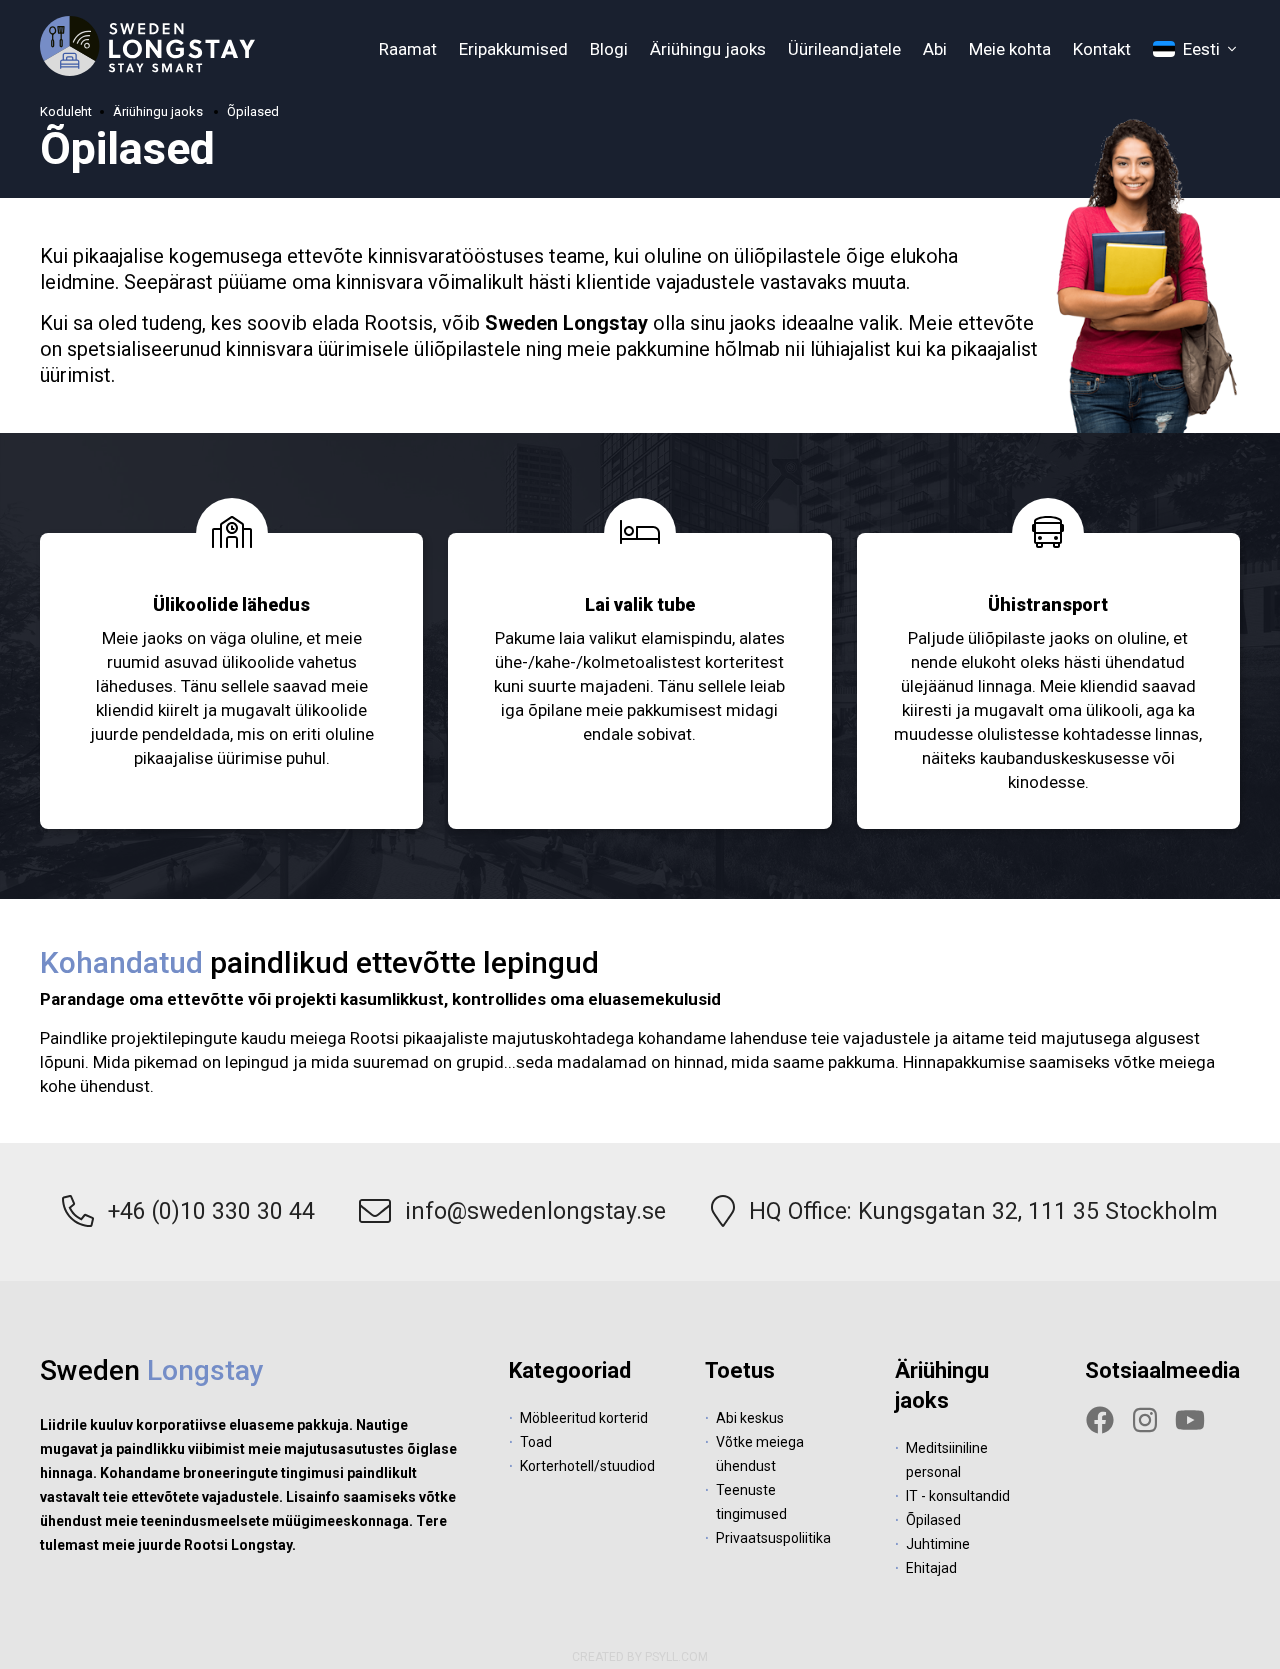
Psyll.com (676, 1657)
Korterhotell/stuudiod (587, 1466)
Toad (536, 1442)
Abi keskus (750, 1418)
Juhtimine (938, 1544)
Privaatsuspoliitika (773, 1538)
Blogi (609, 49)
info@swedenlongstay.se (535, 1211)
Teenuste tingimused (751, 1502)
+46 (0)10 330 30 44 (211, 1211)
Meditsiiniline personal (947, 1460)
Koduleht (66, 111)
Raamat (408, 49)
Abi (935, 49)
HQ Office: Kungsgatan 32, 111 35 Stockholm (983, 1211)
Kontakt (1102, 49)
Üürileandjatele (844, 49)
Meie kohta (1010, 49)
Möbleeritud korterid (584, 1418)
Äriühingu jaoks (708, 49)
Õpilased (253, 111)
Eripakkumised (513, 49)
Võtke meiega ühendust (760, 1454)
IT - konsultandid (958, 1496)
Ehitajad (931, 1568)
